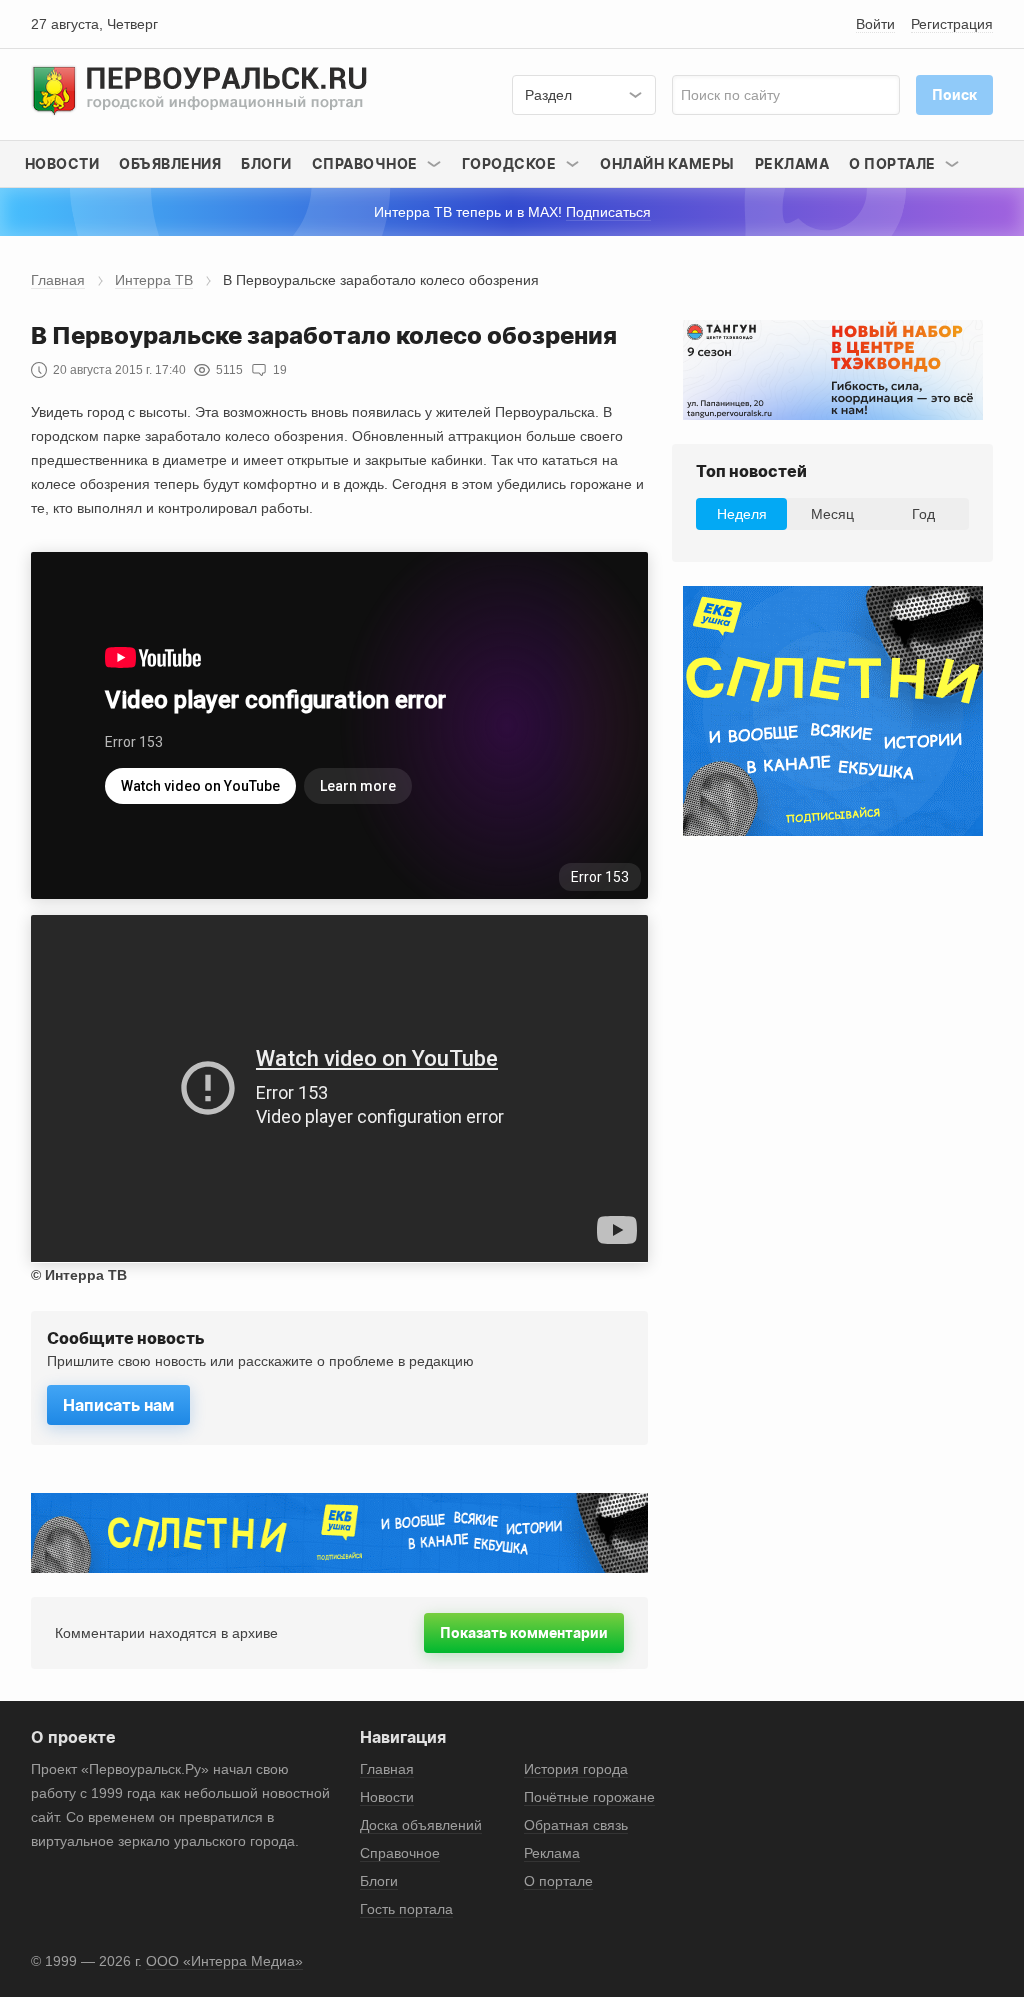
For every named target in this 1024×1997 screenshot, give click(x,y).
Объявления (170, 163)
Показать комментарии (524, 1632)
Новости (62, 163)
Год (923, 514)
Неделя (742, 514)
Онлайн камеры (667, 163)
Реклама (792, 163)
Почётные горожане (589, 1797)
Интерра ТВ (154, 280)
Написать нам (118, 1405)
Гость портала (406, 1909)
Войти (875, 24)
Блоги (266, 163)
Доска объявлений (421, 1825)
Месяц (832, 514)
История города (576, 1769)
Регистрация (952, 24)
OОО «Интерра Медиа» (224, 1961)
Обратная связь (576, 1825)
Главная (58, 280)
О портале (558, 1881)
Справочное (400, 1853)
